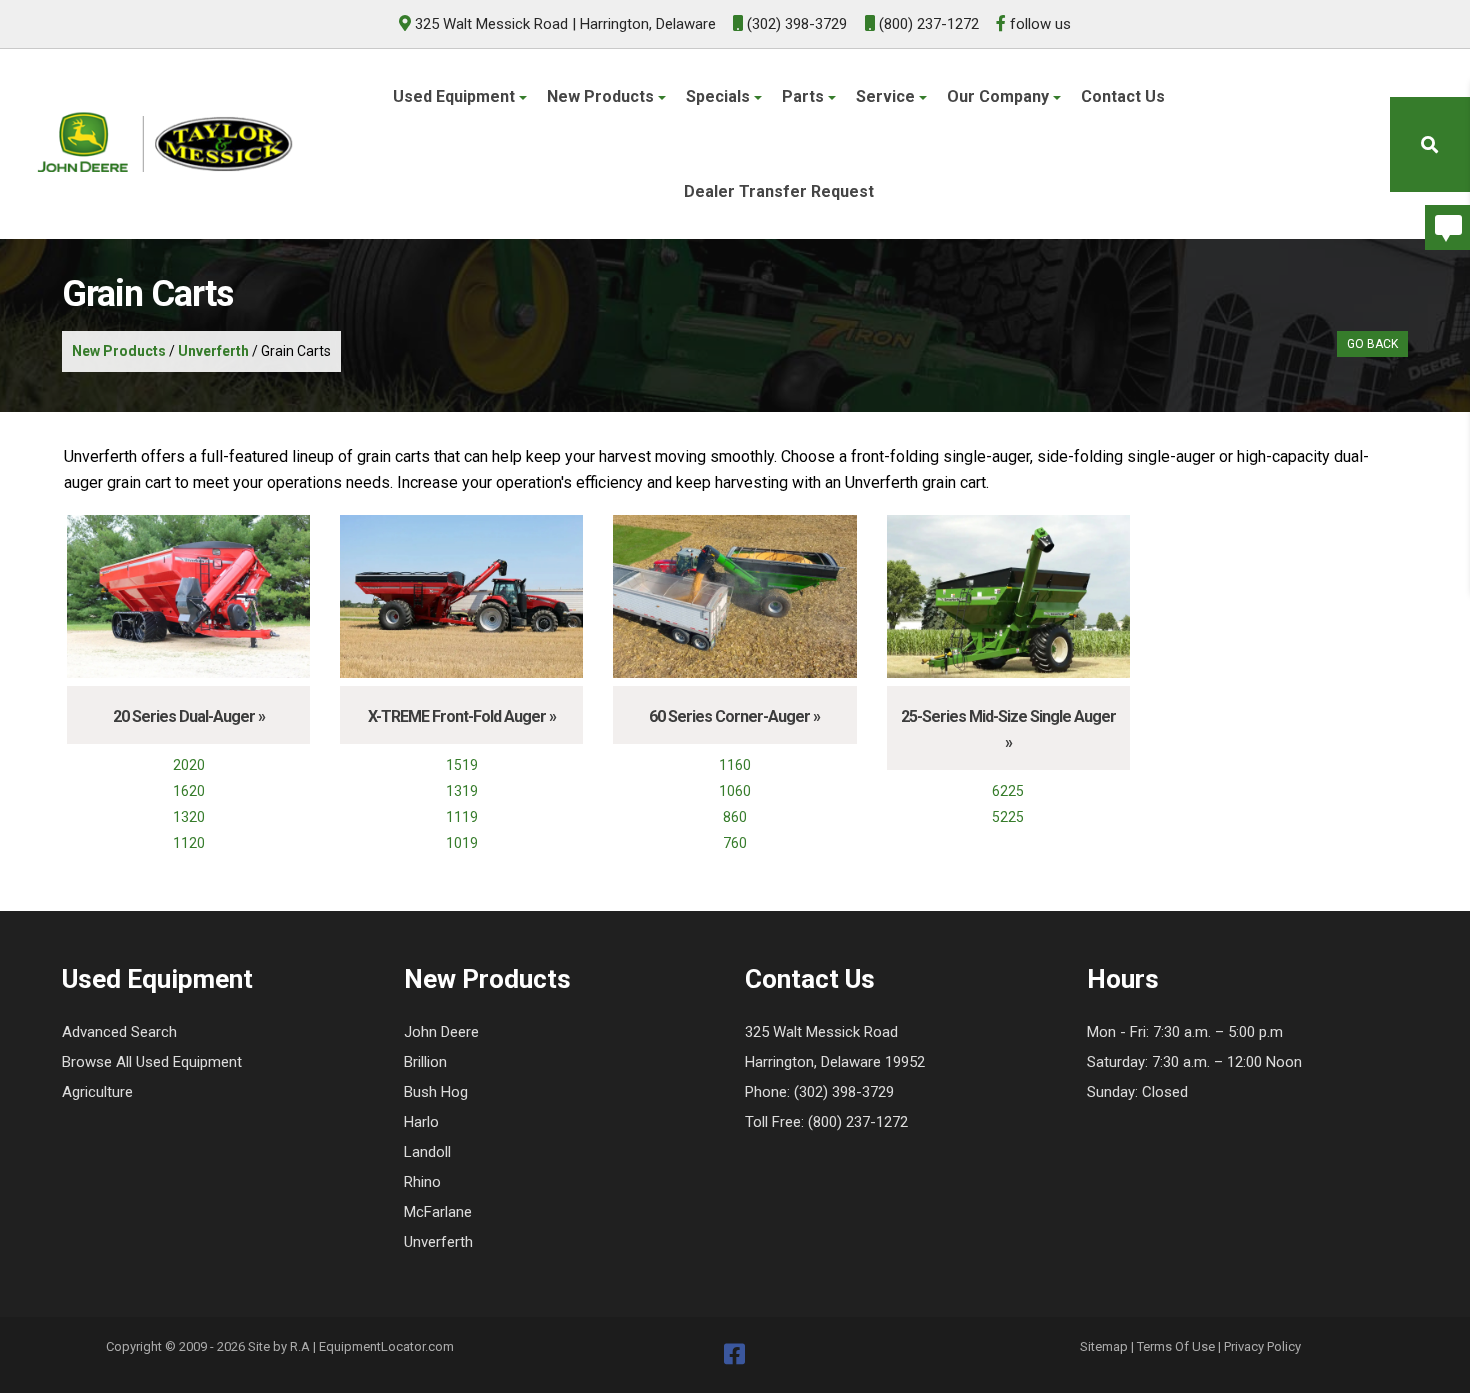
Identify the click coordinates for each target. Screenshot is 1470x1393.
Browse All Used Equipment (152, 1062)
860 (735, 817)
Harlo (421, 1122)
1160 (735, 765)
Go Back (1372, 344)
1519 (462, 765)
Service (887, 96)
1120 (189, 843)
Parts (805, 96)
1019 (462, 843)
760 (735, 843)
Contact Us (1123, 96)
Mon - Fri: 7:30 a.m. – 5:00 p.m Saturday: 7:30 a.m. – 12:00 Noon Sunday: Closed (1194, 1062)
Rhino (422, 1182)
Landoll (427, 1152)
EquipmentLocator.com (386, 1346)
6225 (1008, 791)
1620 (189, 791)
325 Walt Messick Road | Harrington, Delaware (565, 24)
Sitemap (1104, 1346)
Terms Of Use (1176, 1346)
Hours (1123, 979)
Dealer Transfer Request (779, 191)
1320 (189, 817)
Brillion (425, 1062)
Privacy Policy (1262, 1346)
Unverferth (213, 351)
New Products (602, 96)
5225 (1008, 817)
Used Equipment (456, 96)
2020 (189, 765)
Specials (720, 96)
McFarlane (438, 1212)
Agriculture (97, 1092)
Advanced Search (119, 1032)
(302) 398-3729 (795, 24)
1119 (462, 817)
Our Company (1000, 96)
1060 (735, 791)
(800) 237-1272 (927, 24)
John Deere (441, 1032)
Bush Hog (436, 1092)
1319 (462, 791)
